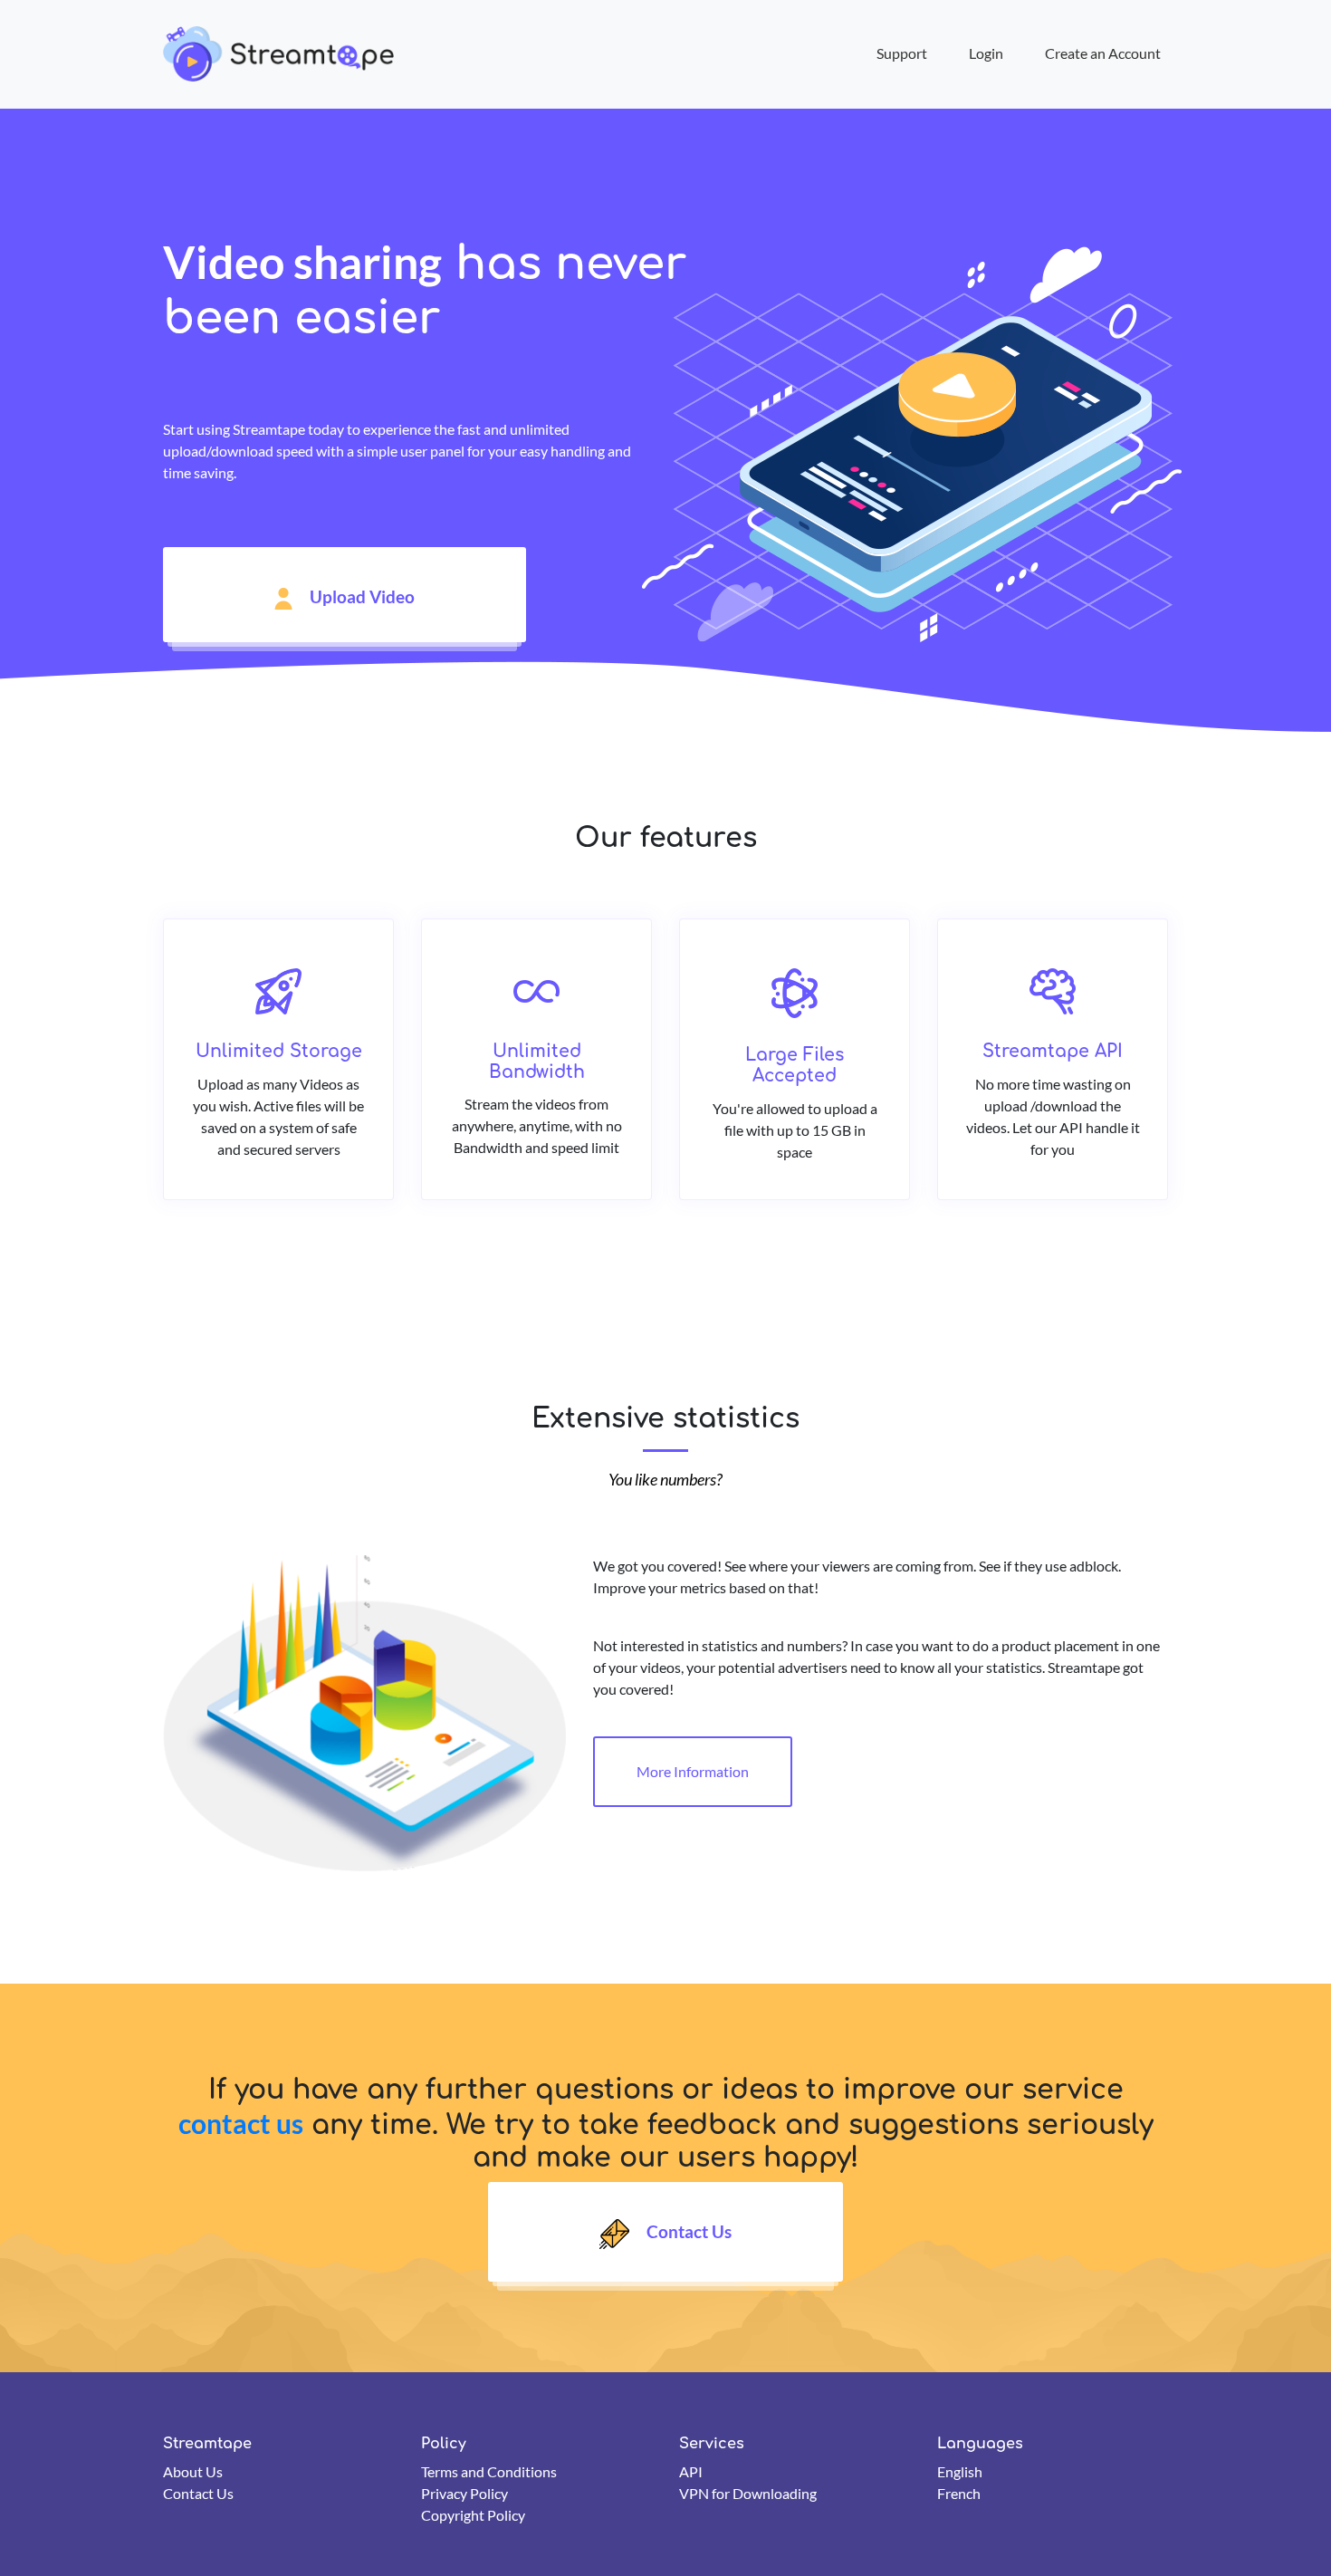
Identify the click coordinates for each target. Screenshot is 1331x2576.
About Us (193, 2471)
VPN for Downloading (748, 2493)
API (691, 2471)
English (960, 2471)
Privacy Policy (464, 2493)
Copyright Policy (473, 2515)
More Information (693, 1771)
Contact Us (687, 2232)
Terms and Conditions (489, 2471)
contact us (241, 2123)
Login (986, 53)
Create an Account (1103, 53)
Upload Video (360, 596)
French (959, 2493)
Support (902, 53)
